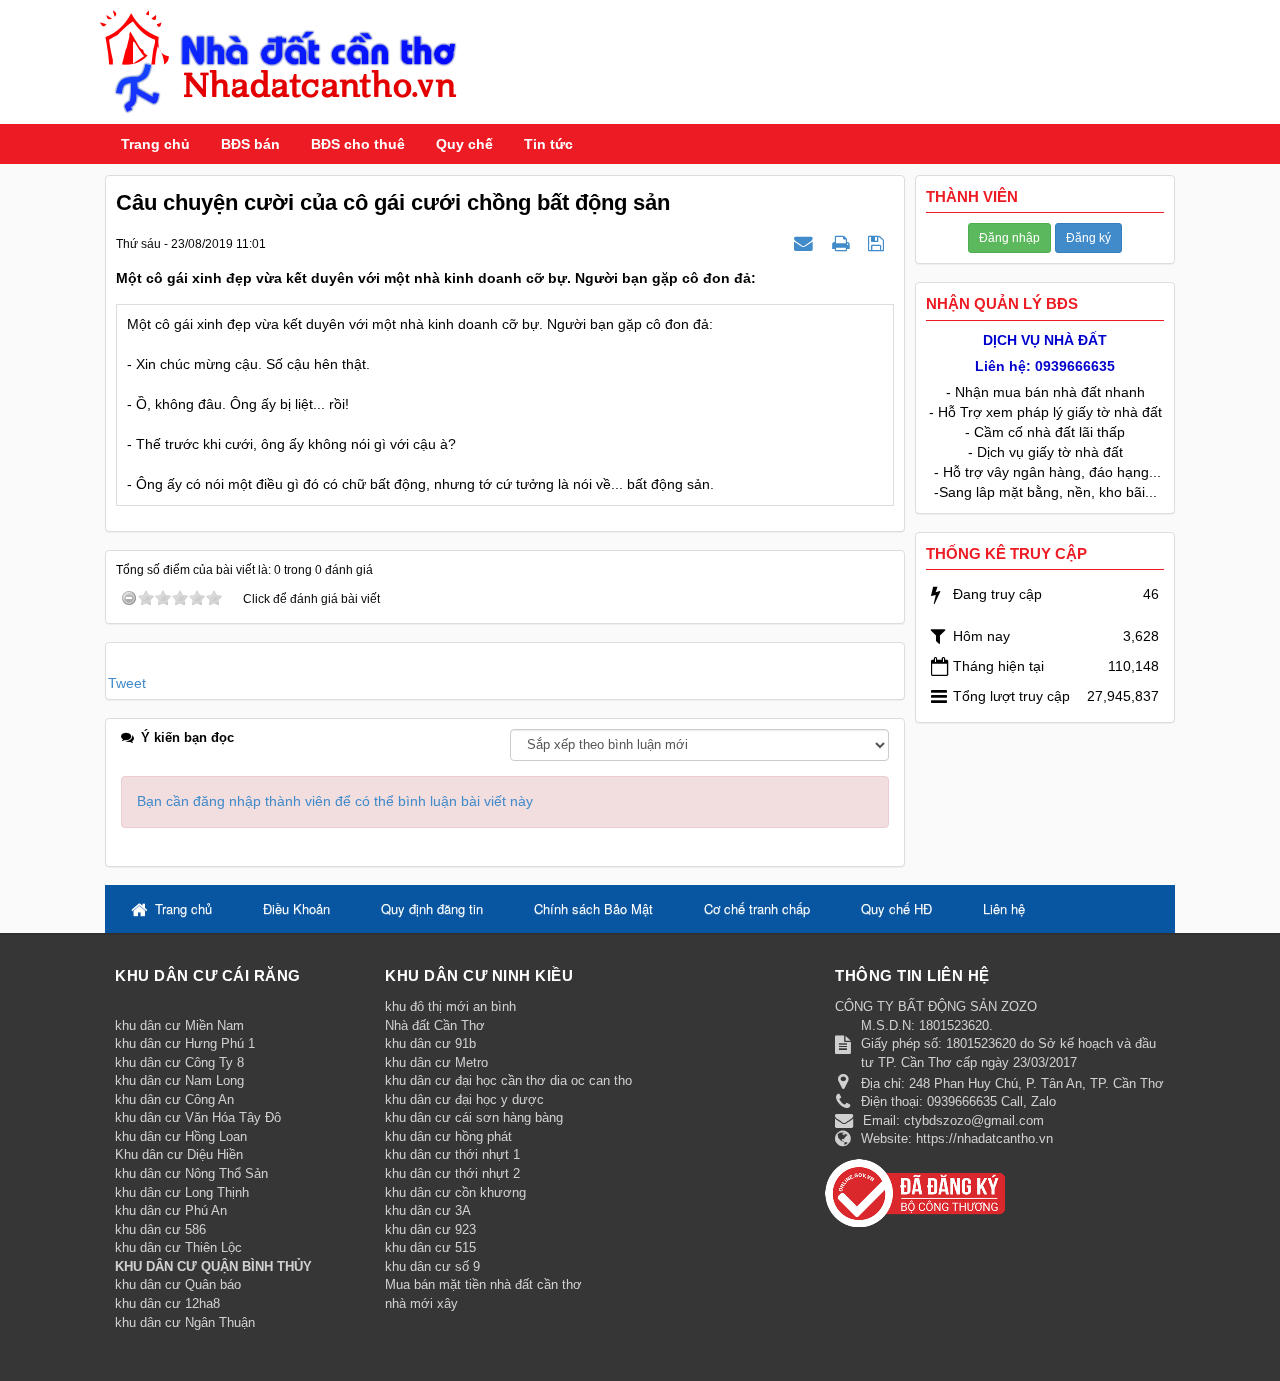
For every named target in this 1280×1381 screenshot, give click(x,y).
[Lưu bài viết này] (878, 243)
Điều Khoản (296, 908)
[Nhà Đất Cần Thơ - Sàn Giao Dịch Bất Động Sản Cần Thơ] (278, 61)
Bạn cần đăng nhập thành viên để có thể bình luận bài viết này (335, 801)
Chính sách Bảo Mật (593, 908)
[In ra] (843, 243)
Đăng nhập (1009, 238)
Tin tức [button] (548, 144)
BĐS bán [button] (250, 144)
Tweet (127, 683)
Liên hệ (1004, 908)
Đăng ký (1088, 238)
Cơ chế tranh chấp (757, 908)
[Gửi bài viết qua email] (806, 243)
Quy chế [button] (464, 144)
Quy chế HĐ (896, 908)
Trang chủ (155, 144)
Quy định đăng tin (432, 908)
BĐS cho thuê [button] (358, 144)
